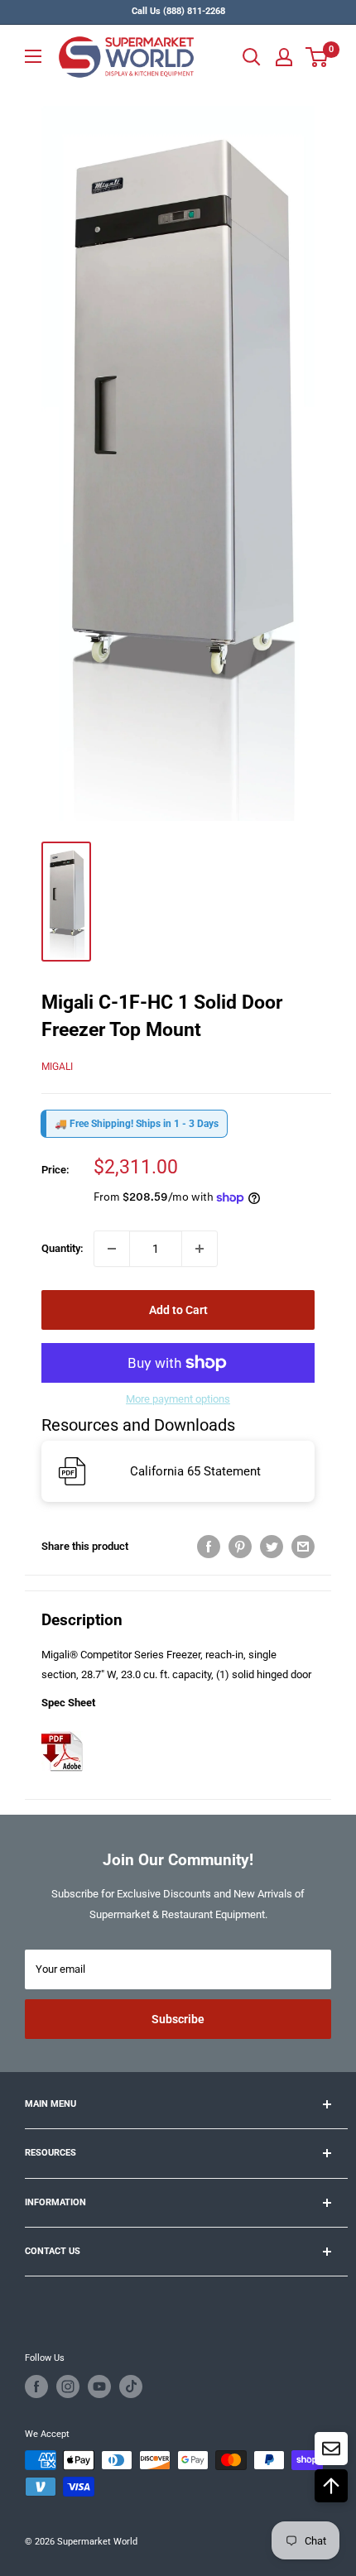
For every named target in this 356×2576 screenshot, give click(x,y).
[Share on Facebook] (209, 1547)
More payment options (178, 1399)
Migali (57, 1067)
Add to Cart (178, 1310)
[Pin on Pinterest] (240, 1547)
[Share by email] (303, 1547)
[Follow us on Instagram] (68, 2387)
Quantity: (63, 1248)
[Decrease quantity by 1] (112, 1249)
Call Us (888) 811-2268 (178, 11)
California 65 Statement (195, 1471)
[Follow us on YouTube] (99, 2387)
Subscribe (178, 2019)
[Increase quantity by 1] (200, 1249)
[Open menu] (33, 56)
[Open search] (252, 57)
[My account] (284, 57)
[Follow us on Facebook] (36, 2387)
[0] (318, 57)
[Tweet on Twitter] (272, 1547)
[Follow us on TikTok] (131, 2387)
